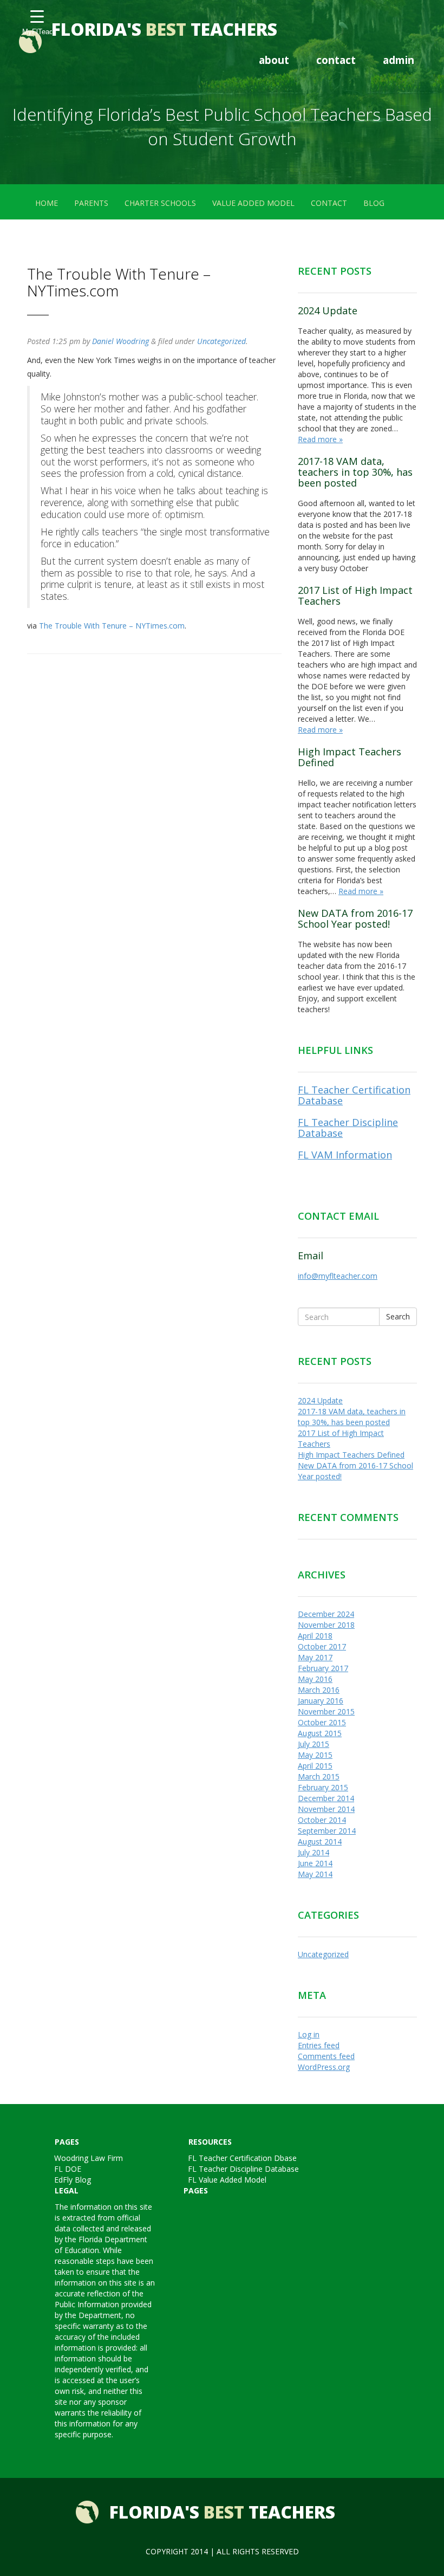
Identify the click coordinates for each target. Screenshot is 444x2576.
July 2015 (314, 1744)
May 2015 (315, 1755)
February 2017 (323, 1668)
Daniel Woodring (120, 341)
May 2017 (315, 1657)
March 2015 (319, 1776)
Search (398, 1316)
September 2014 (327, 1831)
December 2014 (326, 1798)
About (274, 60)
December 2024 (326, 1614)
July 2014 (314, 1852)
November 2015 (326, 1711)
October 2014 (322, 1820)
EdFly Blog (73, 2180)
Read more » (320, 439)
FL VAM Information (345, 1155)
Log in (309, 2034)
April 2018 (315, 1636)
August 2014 (320, 1842)
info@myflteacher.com (338, 1276)
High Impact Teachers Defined (350, 757)
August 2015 (320, 1733)
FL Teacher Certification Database (354, 1095)
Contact (336, 60)
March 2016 (319, 1690)
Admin (399, 60)
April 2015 (315, 1766)
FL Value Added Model (227, 2180)
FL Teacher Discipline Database (348, 1128)
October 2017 (322, 1646)
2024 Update (328, 310)
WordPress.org (324, 2067)
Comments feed (326, 2056)
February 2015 (323, 1787)
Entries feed (319, 2045)
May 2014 (315, 1874)
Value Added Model (253, 203)
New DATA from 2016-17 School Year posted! (355, 918)
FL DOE (68, 2169)
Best (164, 29)
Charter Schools (160, 203)
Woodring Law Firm (89, 2158)
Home (47, 203)
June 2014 (315, 1863)
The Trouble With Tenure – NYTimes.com (112, 626)
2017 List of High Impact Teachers (355, 596)
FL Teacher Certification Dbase (242, 2158)
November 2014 (326, 1809)
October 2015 (322, 1722)
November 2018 (326, 1625)
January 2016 (321, 1701)
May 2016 (315, 1679)
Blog (374, 203)
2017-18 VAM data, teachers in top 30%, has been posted (355, 472)
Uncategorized (221, 341)
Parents (91, 203)
